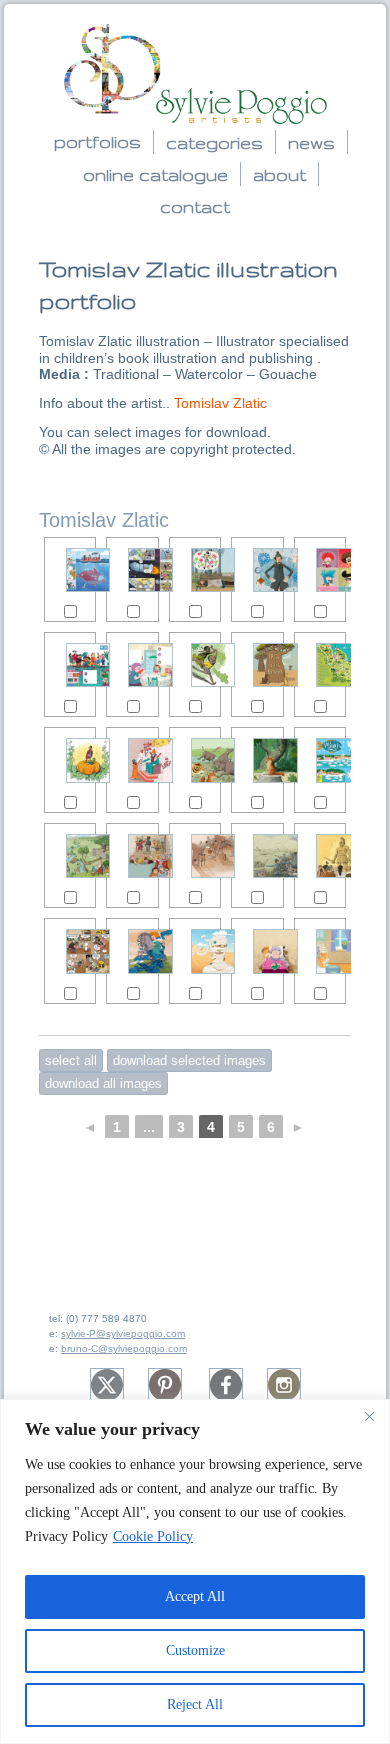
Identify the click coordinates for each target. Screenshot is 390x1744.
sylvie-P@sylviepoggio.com (123, 1333)
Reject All (195, 1704)
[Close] (369, 1416)
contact (195, 206)
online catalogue (155, 174)
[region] (195, 1571)
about (279, 174)
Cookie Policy (153, 1536)
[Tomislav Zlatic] (70, 570)
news (311, 142)
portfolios (97, 141)
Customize (195, 1650)
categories (214, 142)
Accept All (195, 1596)
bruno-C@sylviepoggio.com (124, 1348)
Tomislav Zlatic (220, 403)
